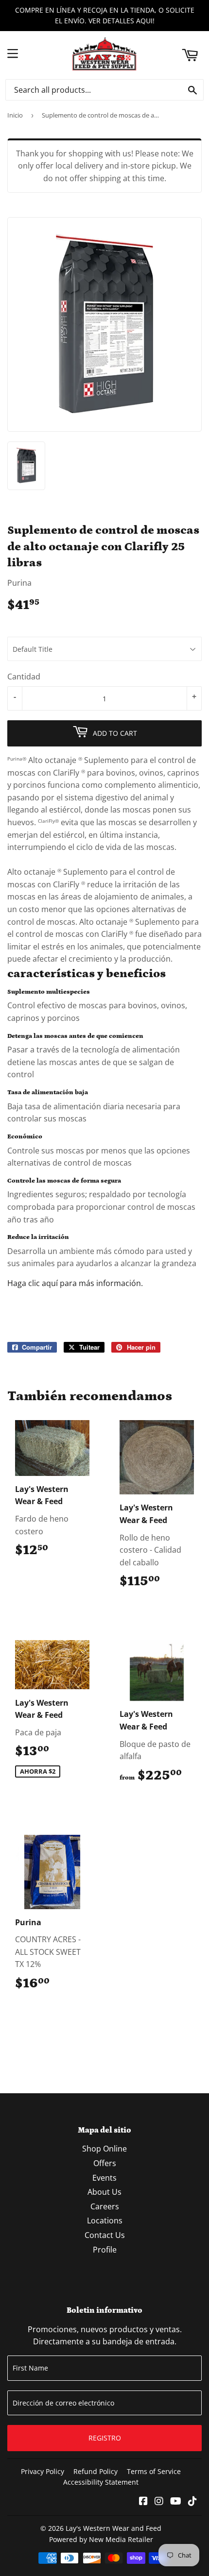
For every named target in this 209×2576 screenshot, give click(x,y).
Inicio (15, 115)
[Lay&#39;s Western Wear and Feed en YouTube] (176, 2502)
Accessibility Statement (101, 2482)
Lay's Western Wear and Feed (113, 2528)
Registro (105, 2438)
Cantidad (24, 677)
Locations (105, 2220)
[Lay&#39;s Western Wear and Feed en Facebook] (143, 2502)
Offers (105, 2163)
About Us (104, 2192)
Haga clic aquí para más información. (75, 1283)
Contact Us (105, 2235)
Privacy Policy (43, 2471)
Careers (105, 2206)
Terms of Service (154, 2471)
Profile (105, 2250)
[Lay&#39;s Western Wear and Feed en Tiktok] (192, 2502)
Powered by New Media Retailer (101, 2539)
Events (104, 2178)
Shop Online (104, 2149)
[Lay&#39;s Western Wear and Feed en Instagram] (159, 2502)
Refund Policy (96, 2471)
